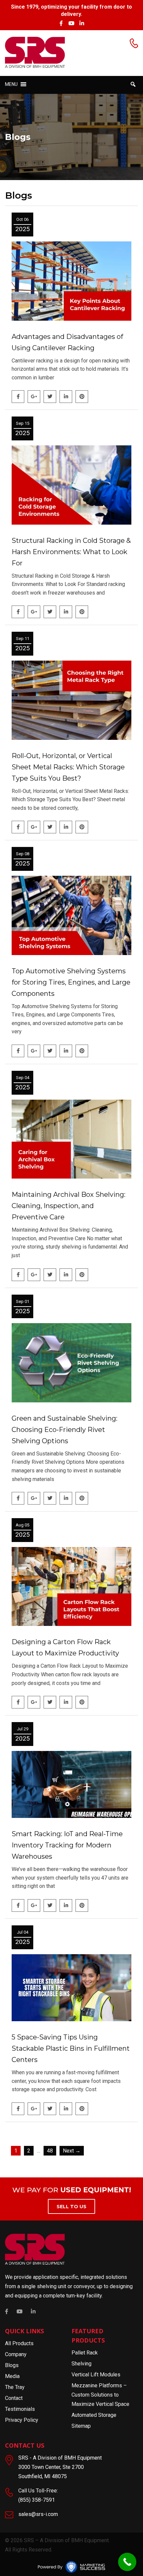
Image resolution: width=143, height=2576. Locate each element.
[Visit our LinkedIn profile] (82, 23)
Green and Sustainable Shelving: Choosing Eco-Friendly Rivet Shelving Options (65, 1430)
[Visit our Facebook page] (61, 23)
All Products (19, 2343)
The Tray (15, 2387)
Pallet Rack (85, 2353)
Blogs (12, 2365)
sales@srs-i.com (38, 2514)
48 (50, 2151)
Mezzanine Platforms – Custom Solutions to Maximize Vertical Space (100, 2395)
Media (12, 2376)
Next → (72, 2151)
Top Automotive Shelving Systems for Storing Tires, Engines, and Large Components (71, 982)
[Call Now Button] (127, 2562)
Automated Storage (94, 2415)
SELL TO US (71, 2207)
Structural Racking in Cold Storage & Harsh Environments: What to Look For (71, 552)
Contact (14, 2398)
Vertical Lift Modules (96, 2375)
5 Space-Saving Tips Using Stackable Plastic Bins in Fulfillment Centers (71, 2048)
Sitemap (81, 2426)
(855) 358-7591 (37, 2500)
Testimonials (20, 2409)
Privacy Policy (22, 2420)
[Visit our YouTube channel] (71, 23)
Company (16, 2354)
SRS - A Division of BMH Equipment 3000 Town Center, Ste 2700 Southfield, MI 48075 (60, 2467)
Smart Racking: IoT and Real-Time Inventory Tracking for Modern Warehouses (67, 1845)
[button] (11, 84)
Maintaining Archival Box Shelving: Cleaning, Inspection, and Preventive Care (69, 1206)
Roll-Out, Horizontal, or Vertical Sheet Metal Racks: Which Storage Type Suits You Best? (68, 767)
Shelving (81, 2364)
